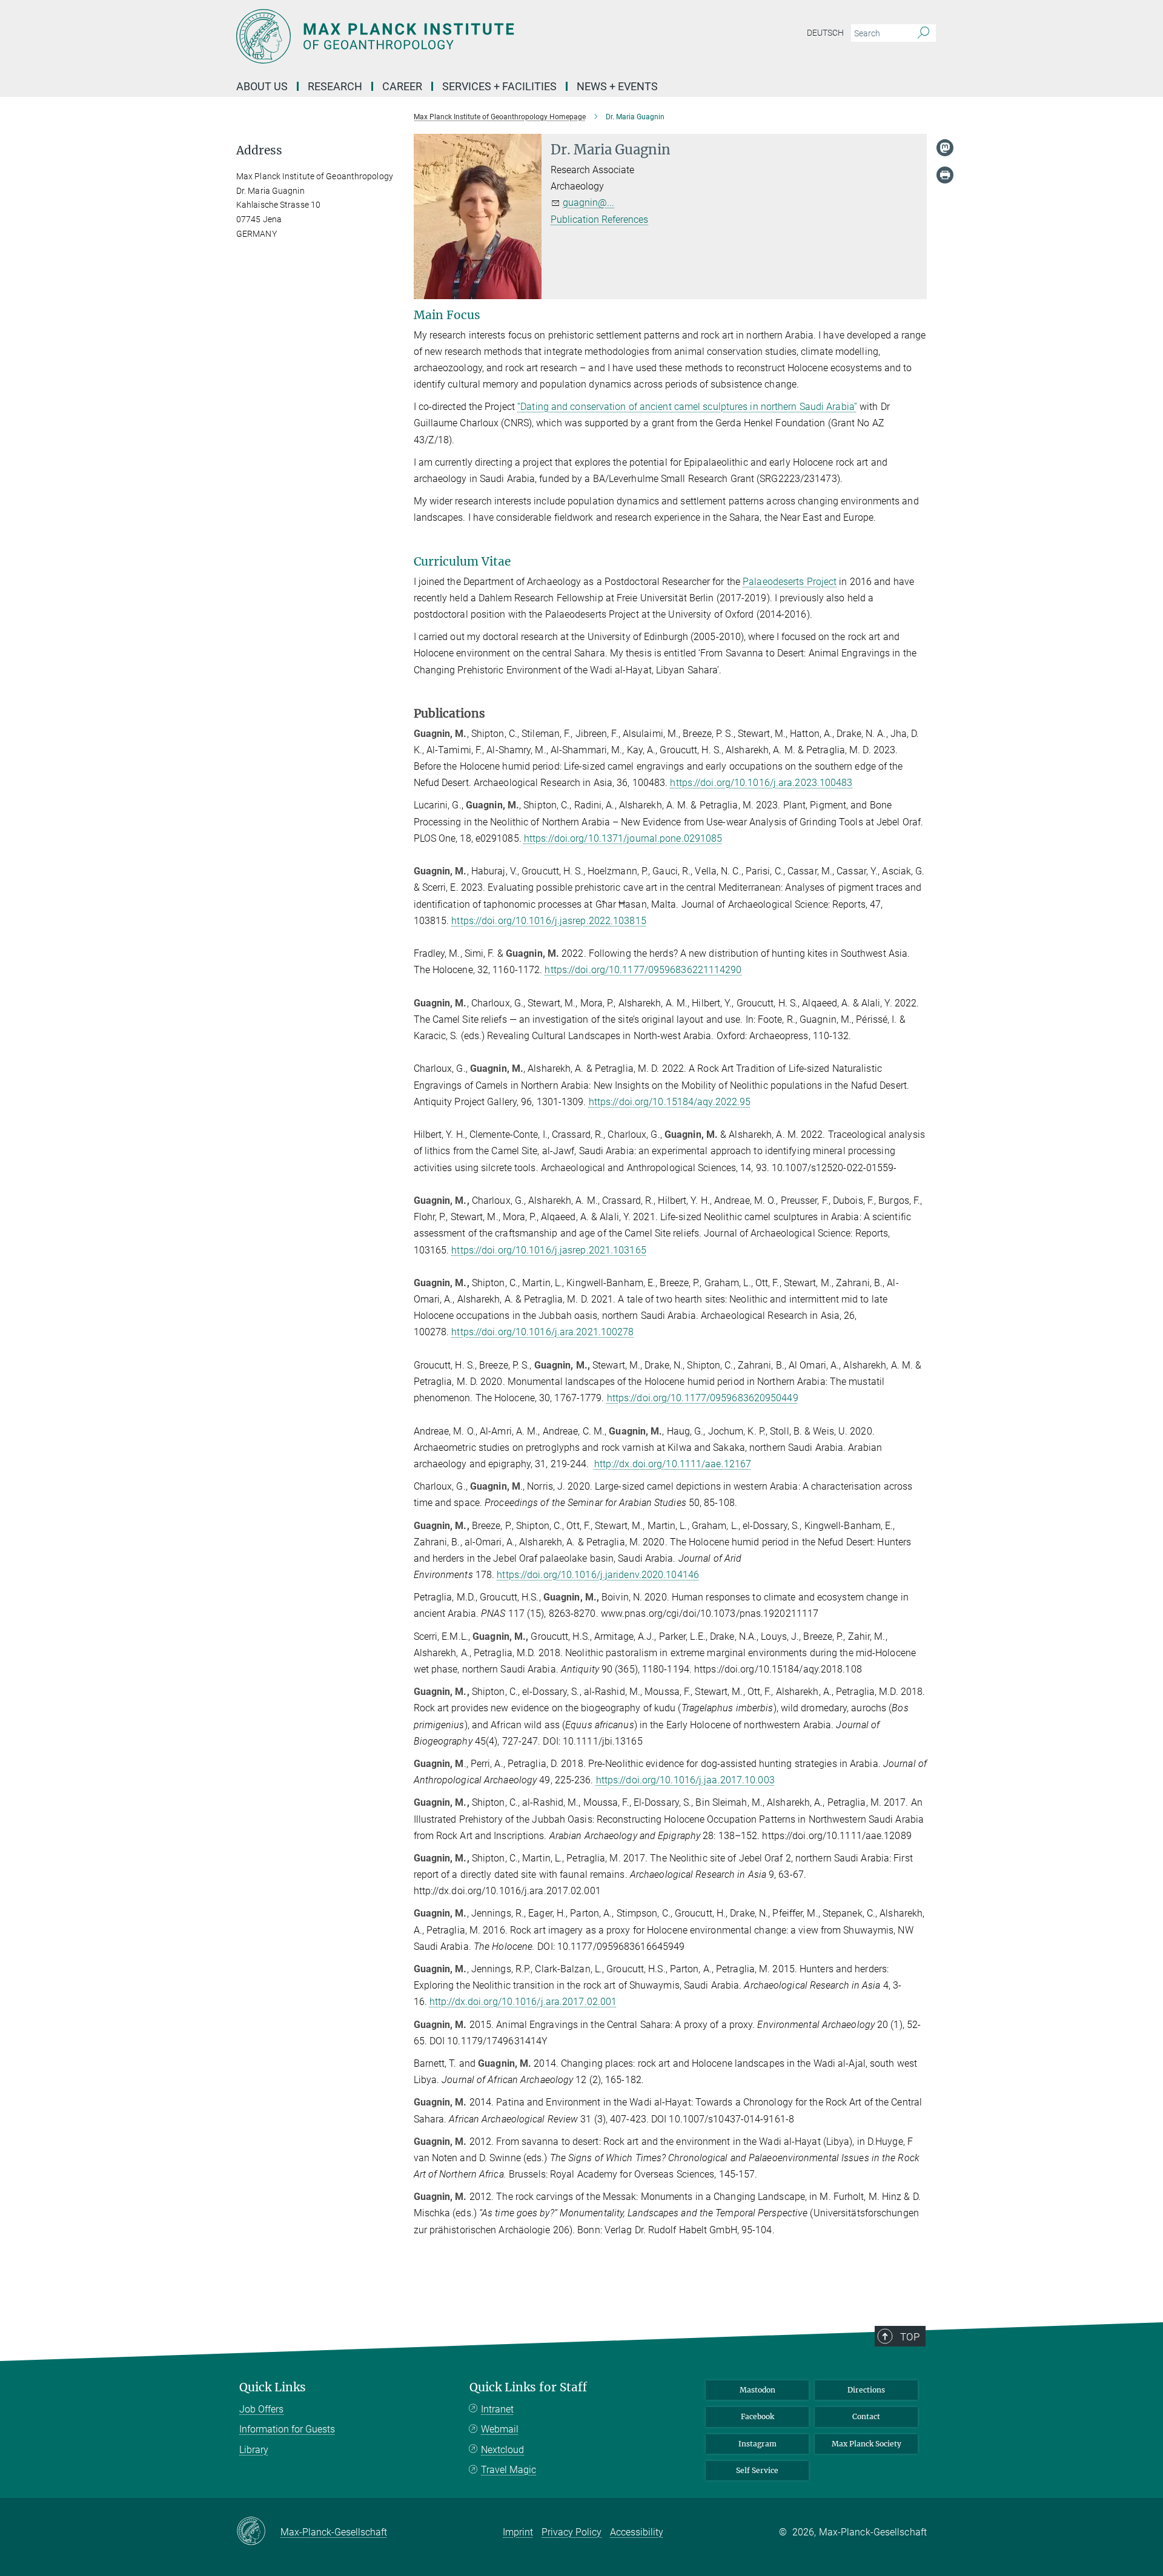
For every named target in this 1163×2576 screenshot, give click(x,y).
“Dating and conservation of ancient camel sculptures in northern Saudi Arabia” (687, 407)
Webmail (500, 2429)
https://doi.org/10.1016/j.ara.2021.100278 (542, 1332)
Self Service (757, 2470)
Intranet (497, 2409)
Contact (866, 2416)
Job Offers (261, 2409)
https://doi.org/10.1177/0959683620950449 (703, 1398)
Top (910, 2337)
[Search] (923, 33)
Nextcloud (502, 2450)
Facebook (757, 2416)
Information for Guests (287, 2429)
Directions (866, 2390)
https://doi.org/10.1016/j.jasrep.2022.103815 (548, 921)
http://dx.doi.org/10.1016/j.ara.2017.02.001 (523, 2002)
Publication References (599, 220)
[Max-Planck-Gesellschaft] (258, 2532)
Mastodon (757, 2390)
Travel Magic (509, 2470)
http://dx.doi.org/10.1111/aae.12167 (673, 1464)
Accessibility (637, 2532)
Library (254, 2450)
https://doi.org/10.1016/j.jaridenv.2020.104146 (598, 1575)
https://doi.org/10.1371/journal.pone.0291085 (623, 838)
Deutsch (825, 33)
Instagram (757, 2444)
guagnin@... (588, 203)
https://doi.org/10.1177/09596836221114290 (643, 970)
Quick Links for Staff (528, 2387)
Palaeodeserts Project (790, 582)
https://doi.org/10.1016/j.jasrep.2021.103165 (548, 1250)
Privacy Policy (572, 2532)
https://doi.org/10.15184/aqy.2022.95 (670, 1102)
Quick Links (273, 2387)
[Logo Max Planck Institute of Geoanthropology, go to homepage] (463, 36)
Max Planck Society (866, 2444)
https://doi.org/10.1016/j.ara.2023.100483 (761, 783)
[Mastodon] (945, 148)
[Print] (945, 175)
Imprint (518, 2532)
